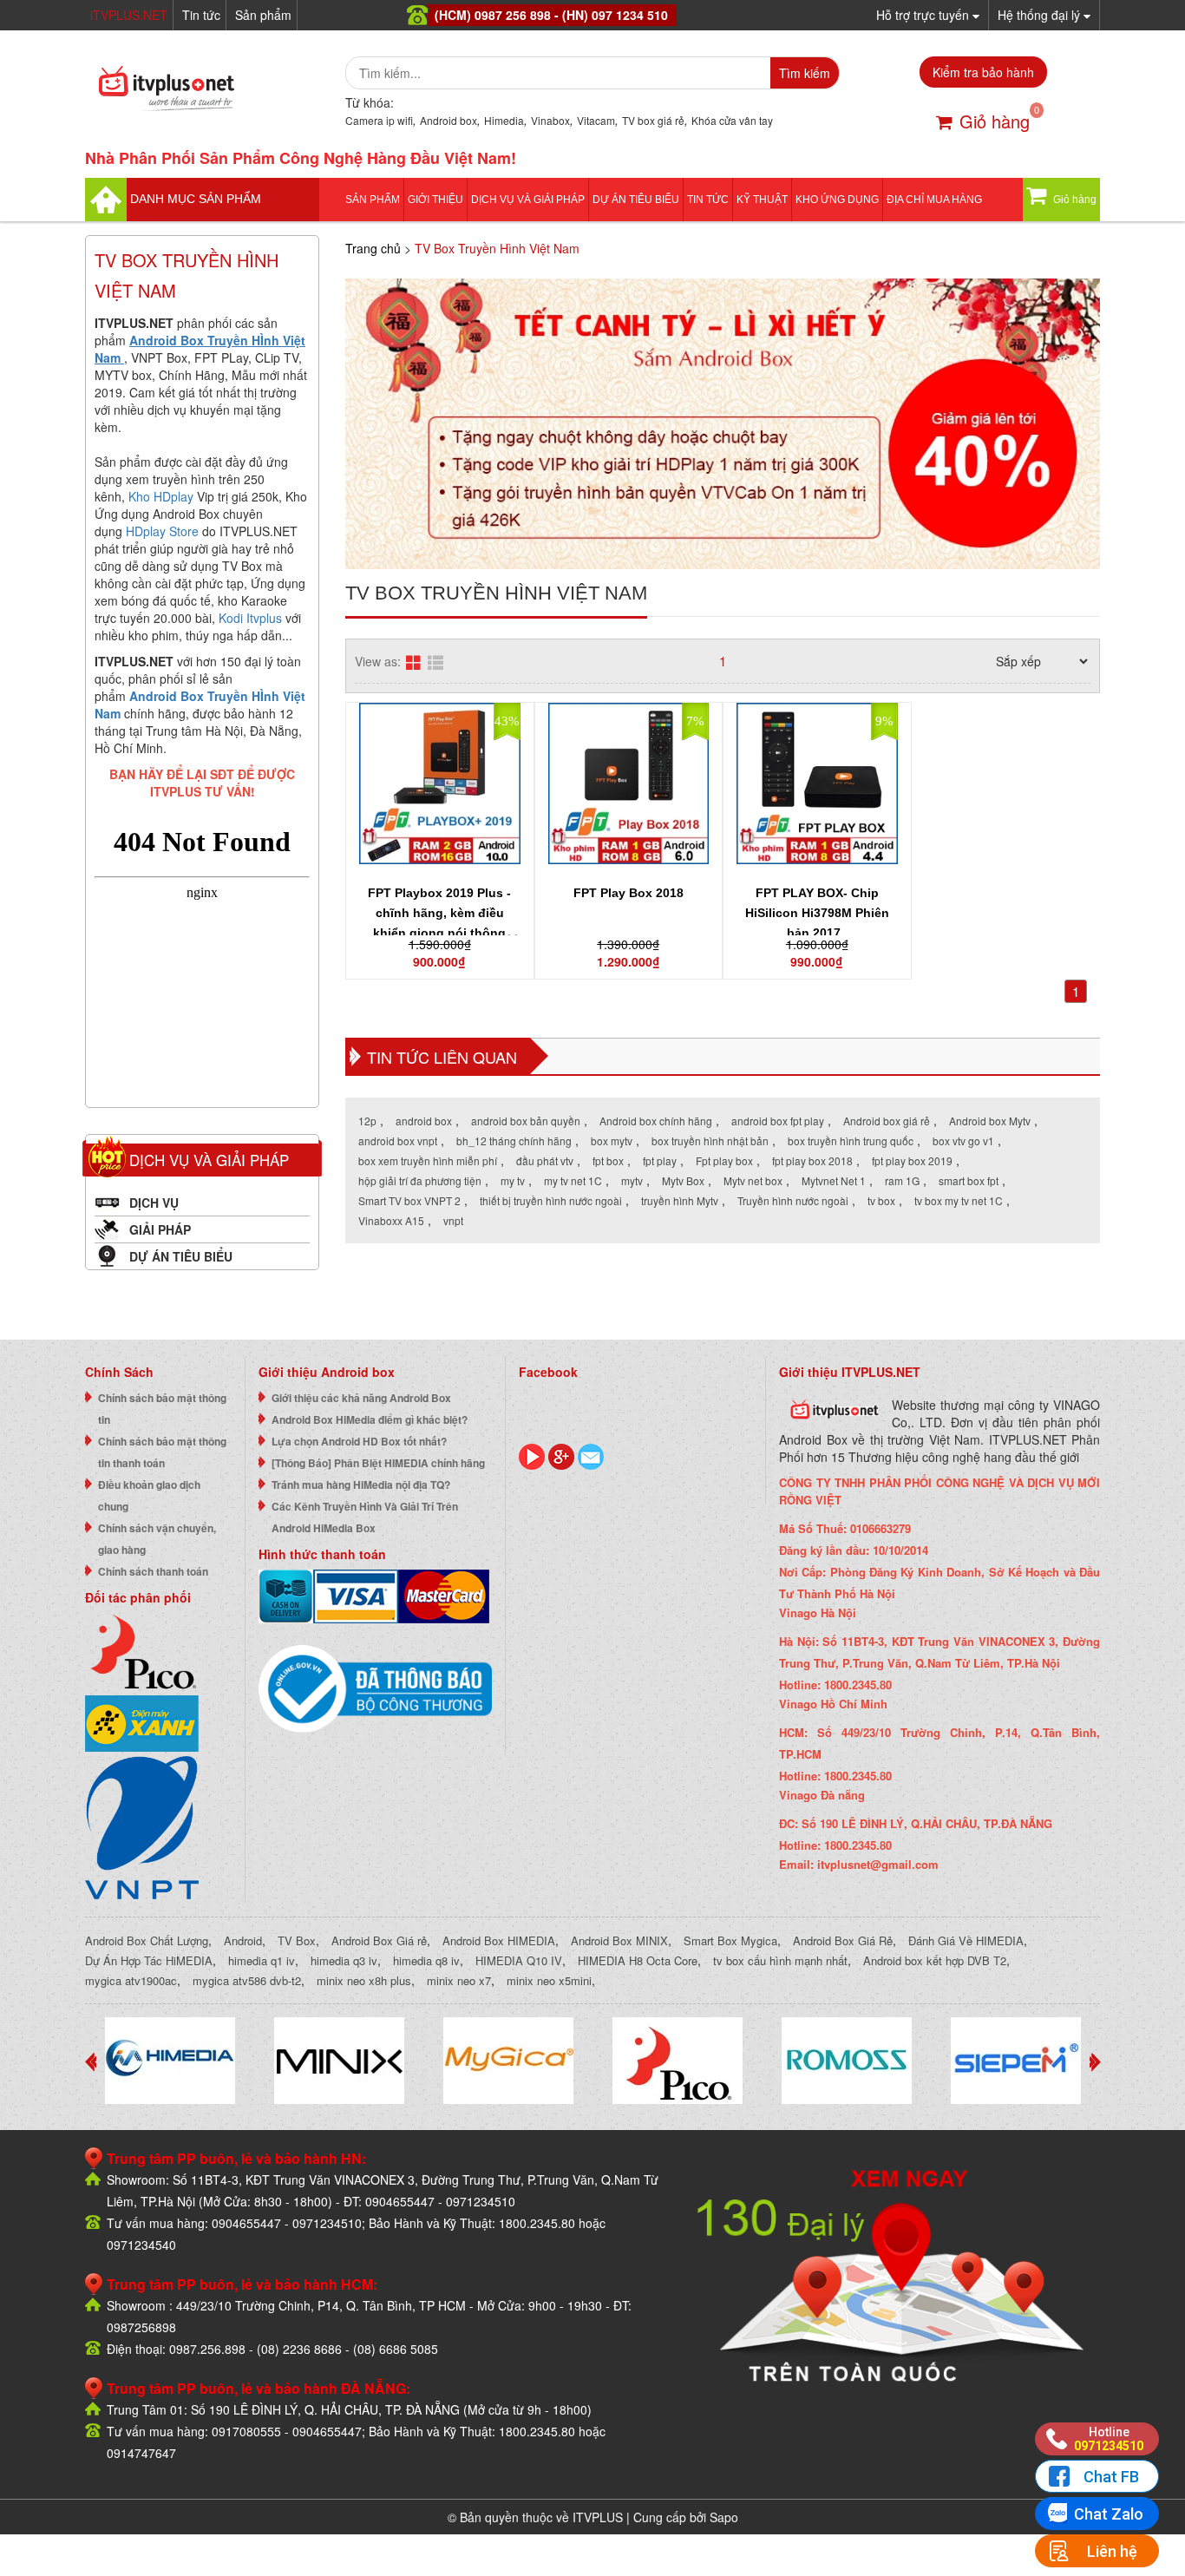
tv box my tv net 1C (959, 1200)
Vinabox (550, 120)
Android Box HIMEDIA (499, 1940)
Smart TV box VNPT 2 (409, 1200)
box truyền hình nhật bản (710, 1141)
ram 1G (902, 1180)
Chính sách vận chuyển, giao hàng (157, 1539)
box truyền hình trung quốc (851, 1141)
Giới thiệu (435, 200)
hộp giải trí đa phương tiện (420, 1180)
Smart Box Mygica (730, 1940)
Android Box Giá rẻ (379, 1940)
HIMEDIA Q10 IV (519, 1960)
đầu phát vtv (545, 1160)
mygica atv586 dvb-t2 (247, 1980)
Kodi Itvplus (250, 618)
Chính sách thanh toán (153, 1571)
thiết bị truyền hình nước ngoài (551, 1200)
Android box (448, 120)
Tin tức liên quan (442, 1057)
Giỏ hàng (995, 121)
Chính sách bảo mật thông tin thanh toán (162, 1452)
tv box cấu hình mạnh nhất (780, 1960)
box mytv (612, 1141)
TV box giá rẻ (653, 120)
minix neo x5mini (549, 1980)
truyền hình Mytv (680, 1200)
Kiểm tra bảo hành (983, 72)
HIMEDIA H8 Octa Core (638, 1960)
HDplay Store (162, 531)
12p (367, 1121)
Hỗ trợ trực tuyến (924, 15)
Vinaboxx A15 (391, 1220)
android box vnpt (398, 1141)
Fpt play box (724, 1160)
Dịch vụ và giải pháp (528, 200)
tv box (881, 1200)
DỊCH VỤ (154, 1203)
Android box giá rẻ (887, 1121)
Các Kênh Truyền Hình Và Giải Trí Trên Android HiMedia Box (365, 1517)
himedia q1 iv (262, 1960)
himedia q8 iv (426, 1960)
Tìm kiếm (805, 73)
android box (424, 1121)
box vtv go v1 (963, 1141)
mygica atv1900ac (131, 1980)
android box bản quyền (526, 1121)
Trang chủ (373, 248)
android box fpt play (778, 1121)
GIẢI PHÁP (160, 1229)
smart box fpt (969, 1180)
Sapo (724, 2517)
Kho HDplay (161, 496)
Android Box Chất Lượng (147, 1940)
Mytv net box (753, 1180)
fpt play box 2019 (912, 1160)
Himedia (504, 120)
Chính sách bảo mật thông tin (162, 1409)
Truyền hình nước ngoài (793, 1200)
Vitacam (596, 120)
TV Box (297, 1940)
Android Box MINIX (619, 1940)
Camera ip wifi (379, 120)
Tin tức (201, 15)
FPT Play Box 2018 (629, 893)
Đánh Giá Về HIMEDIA (966, 1940)
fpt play (660, 1160)
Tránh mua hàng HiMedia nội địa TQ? (361, 1485)
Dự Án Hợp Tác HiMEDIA (149, 1960)
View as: (378, 661)
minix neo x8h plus (364, 1980)
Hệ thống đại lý (1041, 15)
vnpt (453, 1220)
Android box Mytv (990, 1121)
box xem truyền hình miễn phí (428, 1160)
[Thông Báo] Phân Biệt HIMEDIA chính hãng (378, 1463)
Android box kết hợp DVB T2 (935, 1960)
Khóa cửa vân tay (732, 120)
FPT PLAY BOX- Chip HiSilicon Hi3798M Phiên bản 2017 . (817, 913)
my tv (513, 1180)
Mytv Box (683, 1180)
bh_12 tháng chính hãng (514, 1141)
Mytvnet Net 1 (834, 1180)
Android (243, 1940)
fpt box (608, 1160)
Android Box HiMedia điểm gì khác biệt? (370, 1419)
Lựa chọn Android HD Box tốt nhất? (359, 1441)
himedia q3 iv (344, 1960)
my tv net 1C (573, 1180)
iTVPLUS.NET (129, 15)
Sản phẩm (263, 15)
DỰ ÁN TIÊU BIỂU (636, 200)
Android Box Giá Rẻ (843, 1940)
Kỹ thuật (762, 200)
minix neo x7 (459, 1980)
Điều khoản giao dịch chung (149, 1495)
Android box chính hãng (656, 1121)
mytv (632, 1180)
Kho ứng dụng (837, 200)
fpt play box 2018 (812, 1160)
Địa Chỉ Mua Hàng (934, 200)
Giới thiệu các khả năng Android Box (361, 1398)
